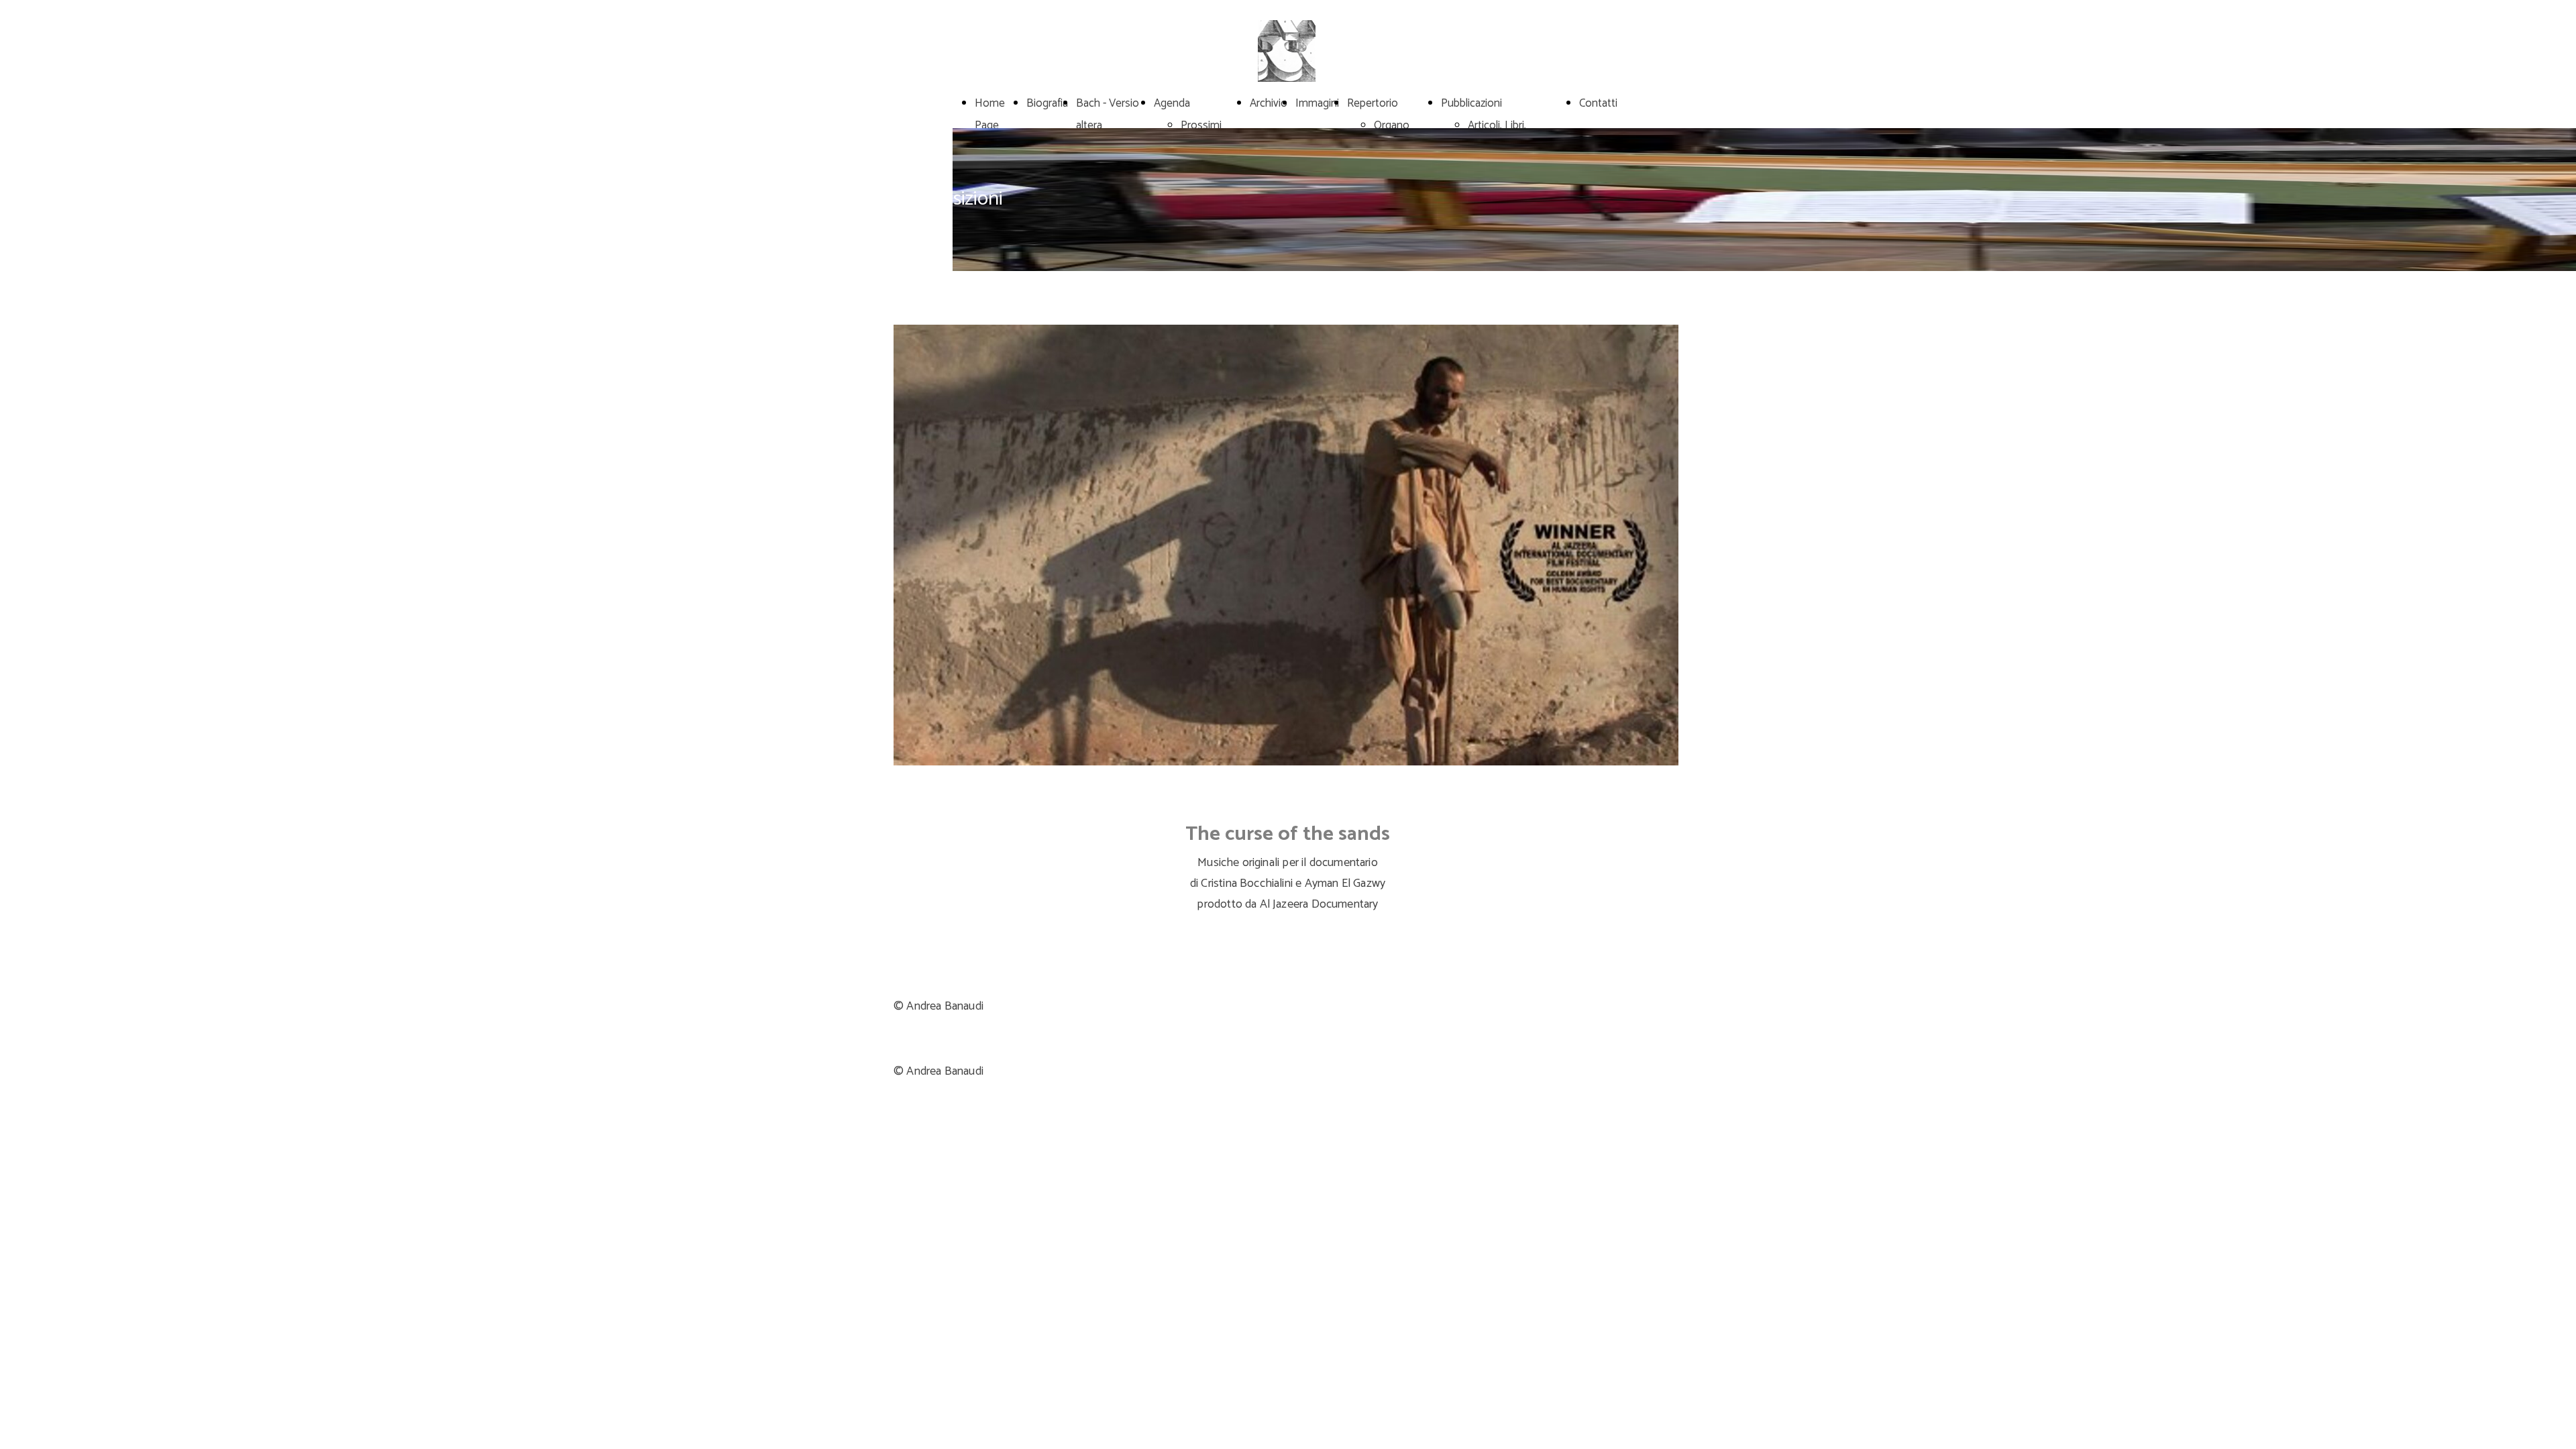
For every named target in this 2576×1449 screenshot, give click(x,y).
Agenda (1172, 103)
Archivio (1269, 103)
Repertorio (1373, 103)
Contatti (1598, 103)
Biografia (1047, 103)
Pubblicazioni (1471, 103)
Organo (1392, 125)
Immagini (1317, 103)
